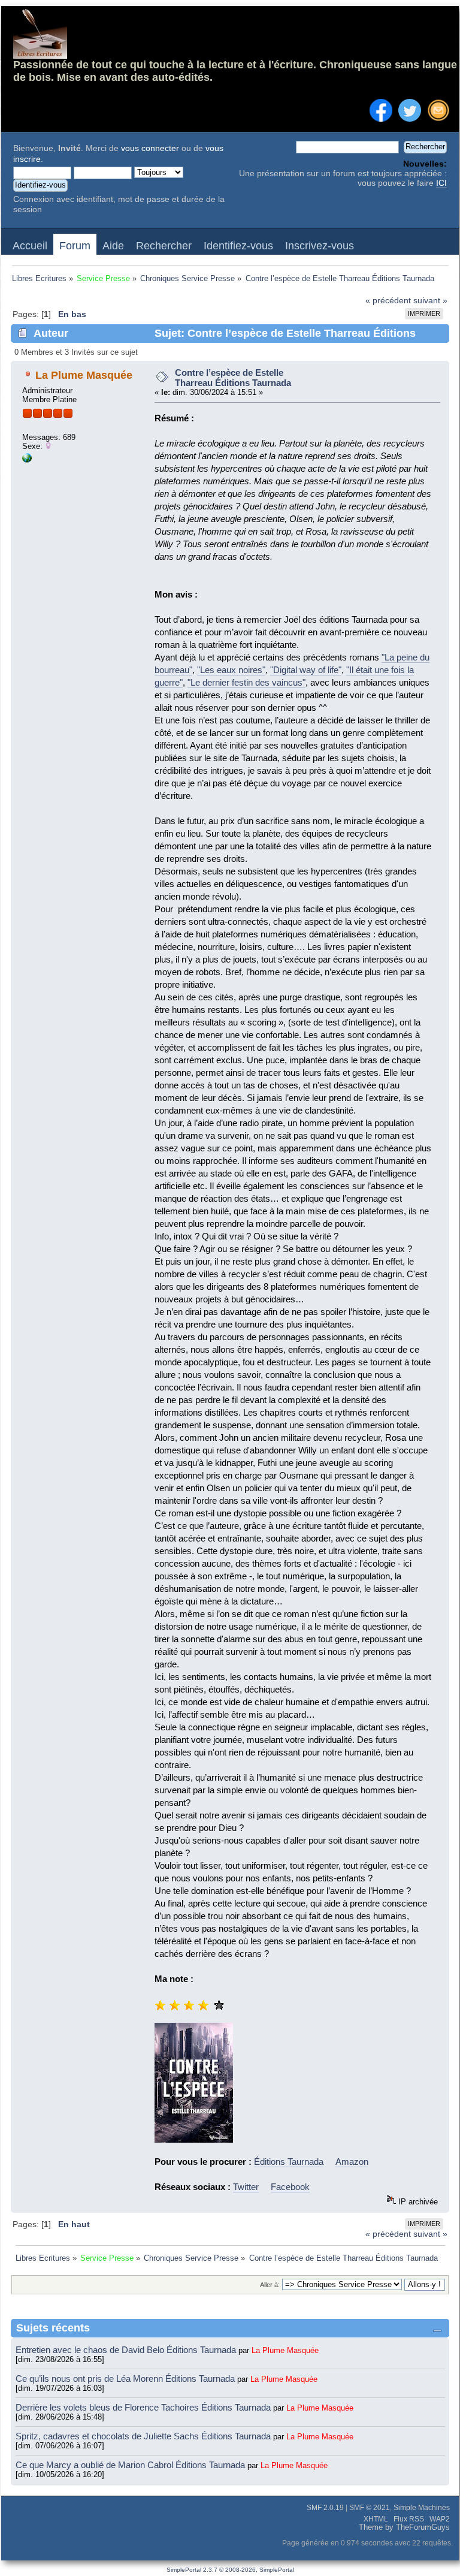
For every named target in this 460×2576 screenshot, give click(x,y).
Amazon (352, 2162)
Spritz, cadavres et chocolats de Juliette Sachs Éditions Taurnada (144, 2436)
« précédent (388, 301)
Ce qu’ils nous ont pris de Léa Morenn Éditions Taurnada (126, 2379)
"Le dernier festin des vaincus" (246, 682)
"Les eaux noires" (231, 670)
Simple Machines (422, 2508)
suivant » (430, 301)
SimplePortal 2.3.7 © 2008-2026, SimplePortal (230, 2570)
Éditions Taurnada (289, 2162)
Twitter (246, 2187)
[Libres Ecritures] (27, 460)
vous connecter (150, 148)
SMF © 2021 (370, 2508)
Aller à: (270, 2285)
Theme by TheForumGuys (404, 2527)
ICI (441, 183)
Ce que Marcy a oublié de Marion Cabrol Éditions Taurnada (131, 2465)
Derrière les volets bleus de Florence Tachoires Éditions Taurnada (144, 2407)
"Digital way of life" (306, 670)
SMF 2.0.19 (325, 2508)
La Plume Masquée (84, 375)
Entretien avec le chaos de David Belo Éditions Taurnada (127, 2350)
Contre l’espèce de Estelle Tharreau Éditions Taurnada (233, 378)
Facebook (290, 2187)
